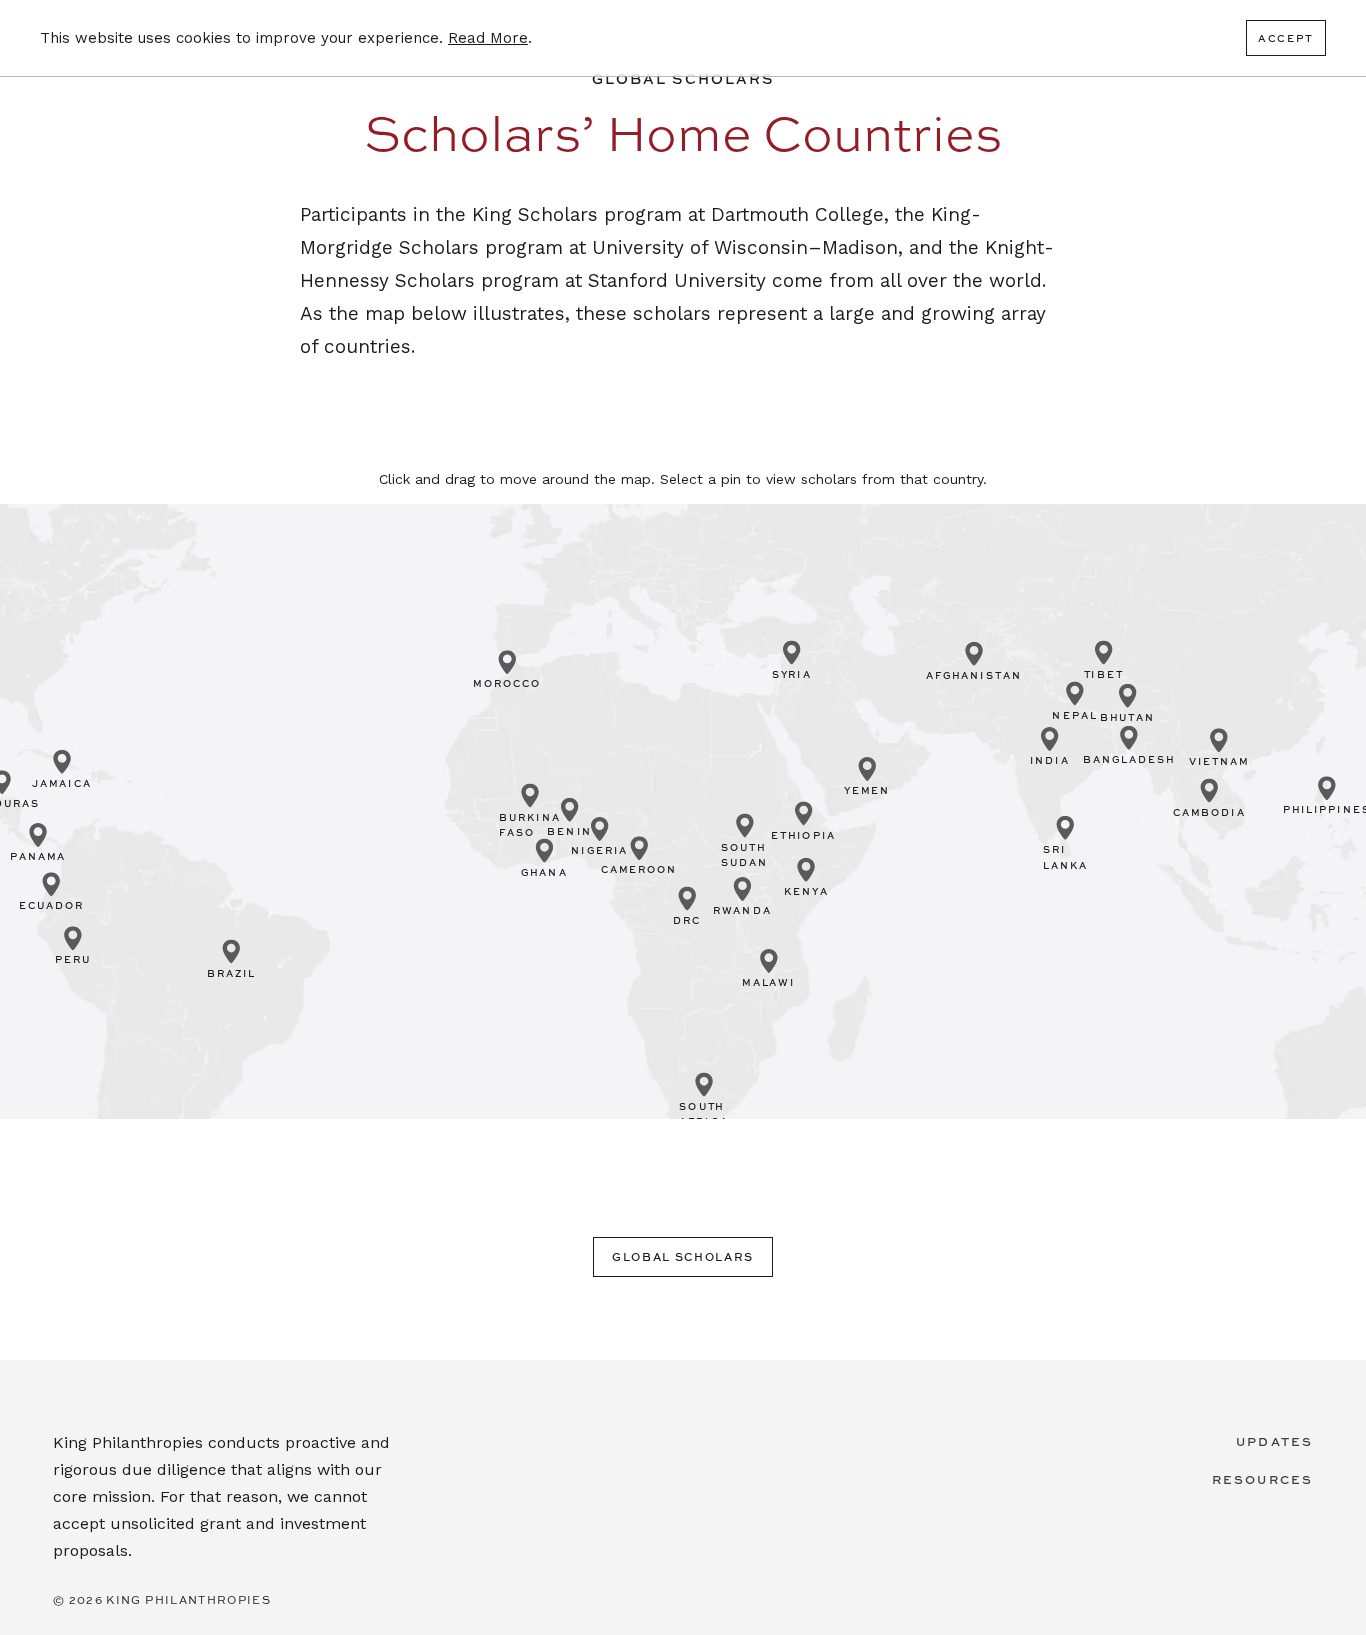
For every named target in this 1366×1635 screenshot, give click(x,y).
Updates (1274, 1441)
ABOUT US (1280, 108)
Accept (1286, 38)
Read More (488, 38)
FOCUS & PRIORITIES (781, 108)
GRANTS (940, 108)
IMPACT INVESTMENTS (1105, 108)
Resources (1262, 1479)
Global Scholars (683, 1256)
